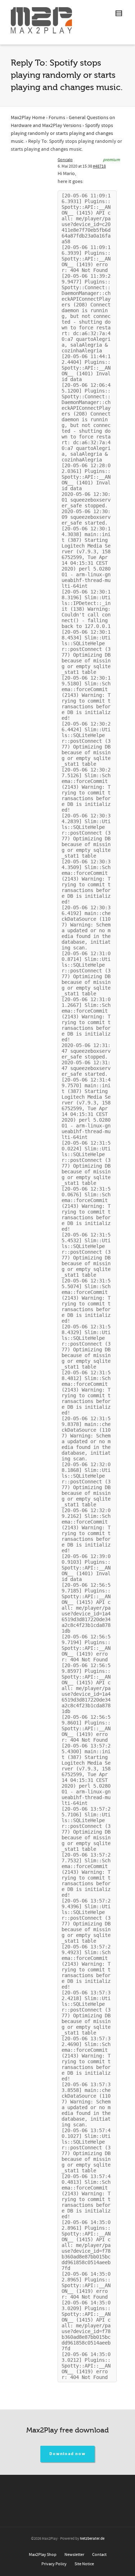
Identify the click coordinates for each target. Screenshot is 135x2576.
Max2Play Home (28, 118)
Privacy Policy (54, 2564)
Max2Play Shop (43, 2555)
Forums (57, 118)
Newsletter (74, 2555)
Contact (99, 2555)
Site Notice (84, 2564)
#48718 (99, 166)
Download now (67, 2454)
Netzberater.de (92, 2539)
